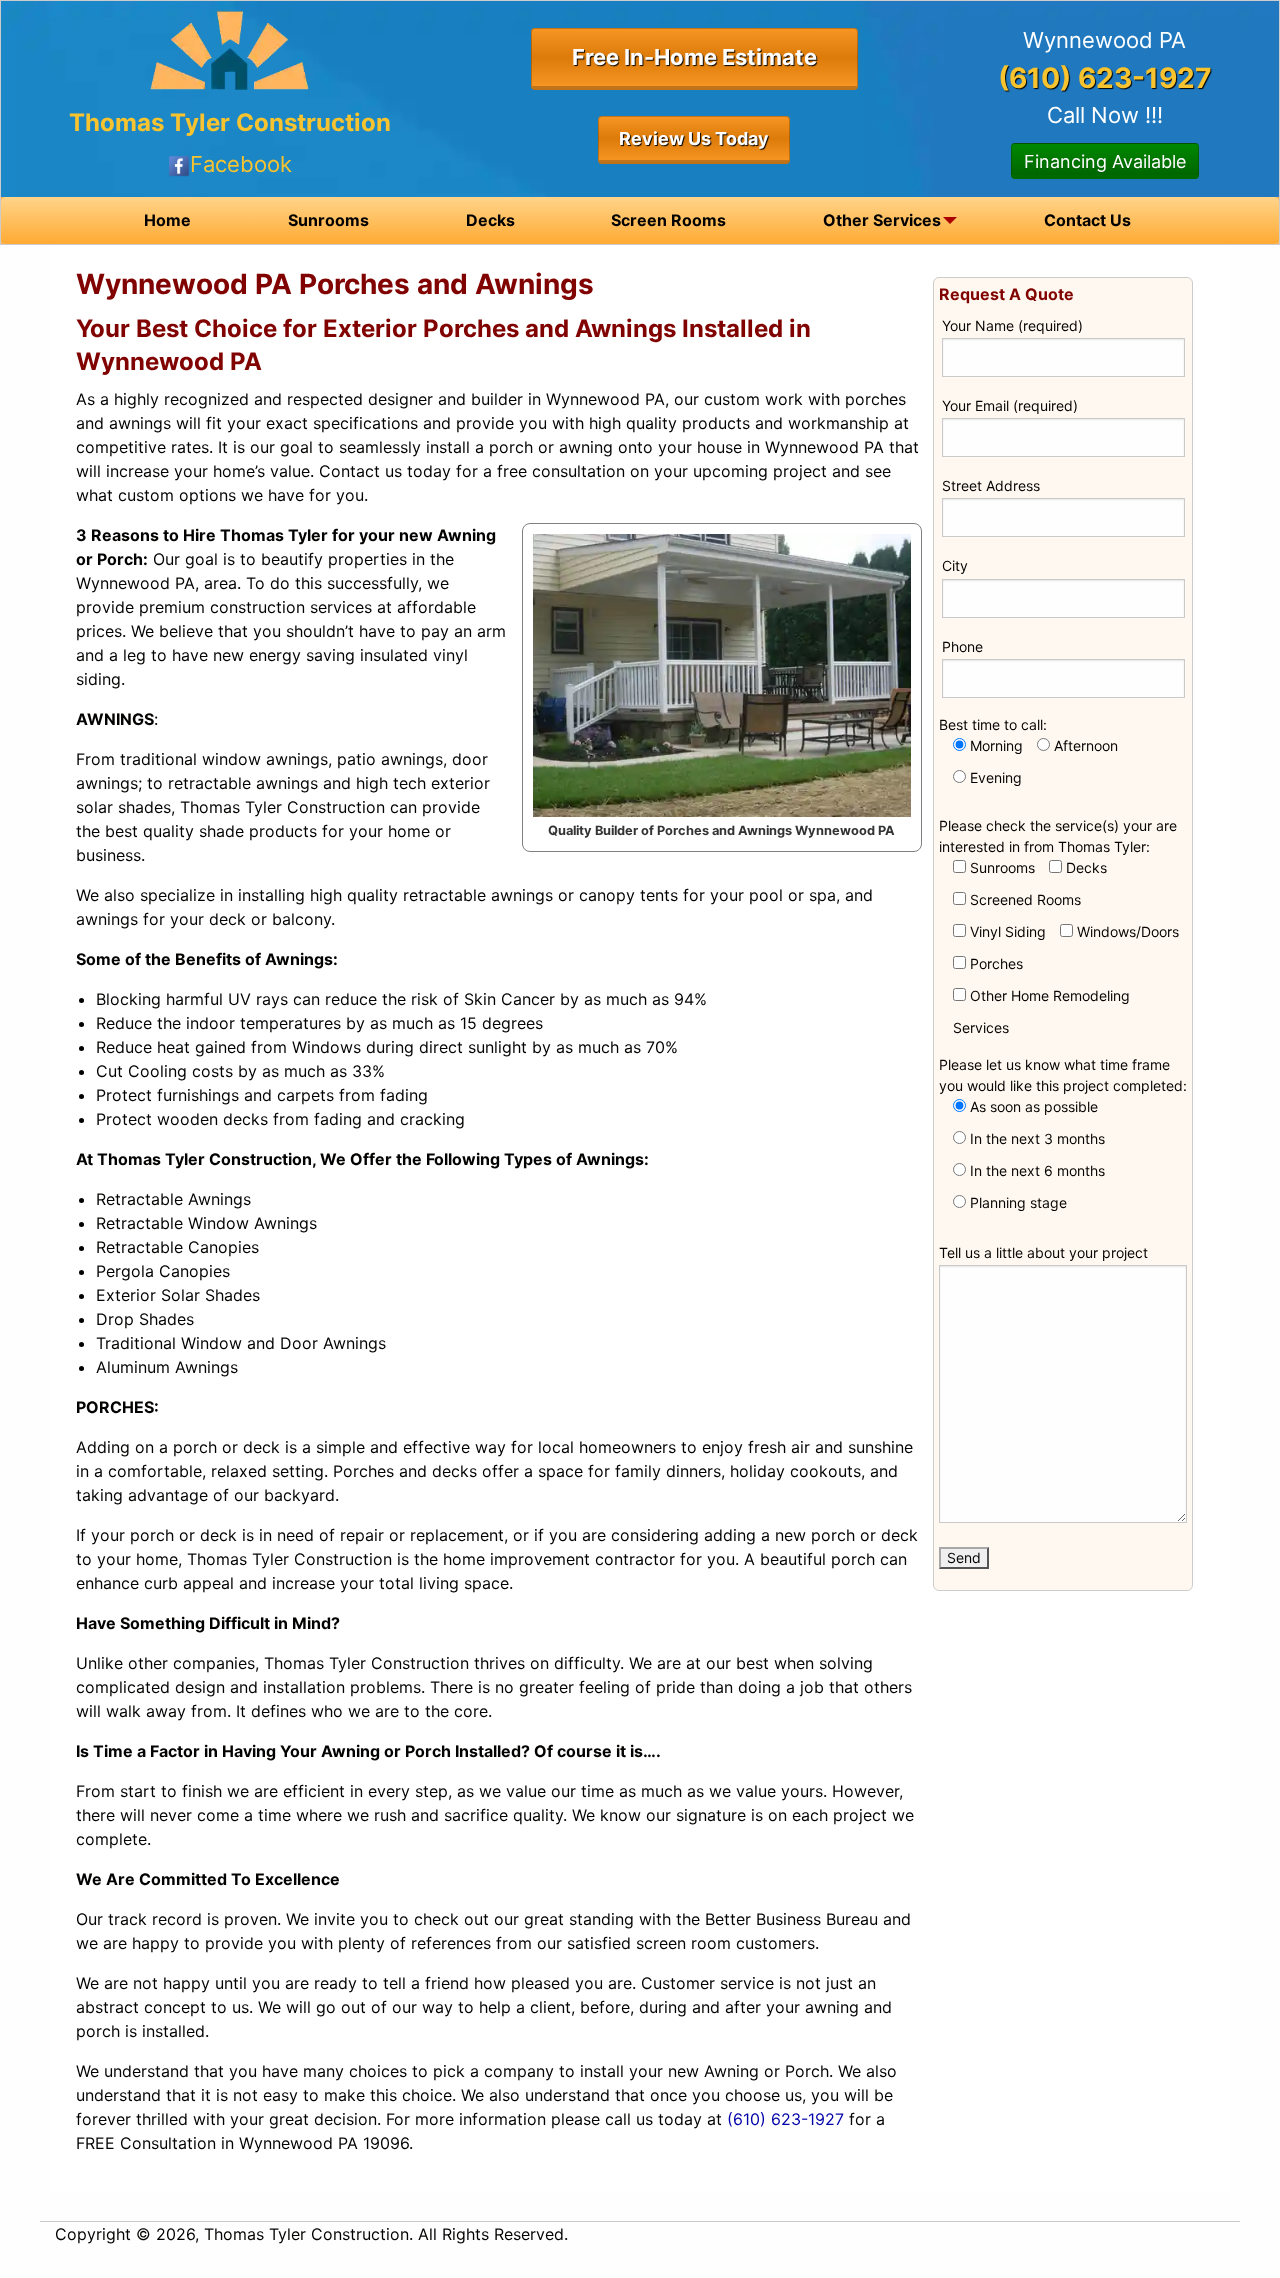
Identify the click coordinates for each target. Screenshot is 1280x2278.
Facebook (241, 164)
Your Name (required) (1012, 325)
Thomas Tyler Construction (230, 122)
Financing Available (1105, 161)
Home (167, 220)
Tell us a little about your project (1043, 1252)
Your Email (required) (1010, 405)
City (955, 565)
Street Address (991, 485)
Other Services (882, 220)
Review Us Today (694, 138)
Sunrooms (328, 220)
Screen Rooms (668, 220)
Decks (490, 220)
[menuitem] (167, 220)
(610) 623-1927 (785, 2119)
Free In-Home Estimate (694, 57)
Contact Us (1087, 220)
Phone (962, 646)
